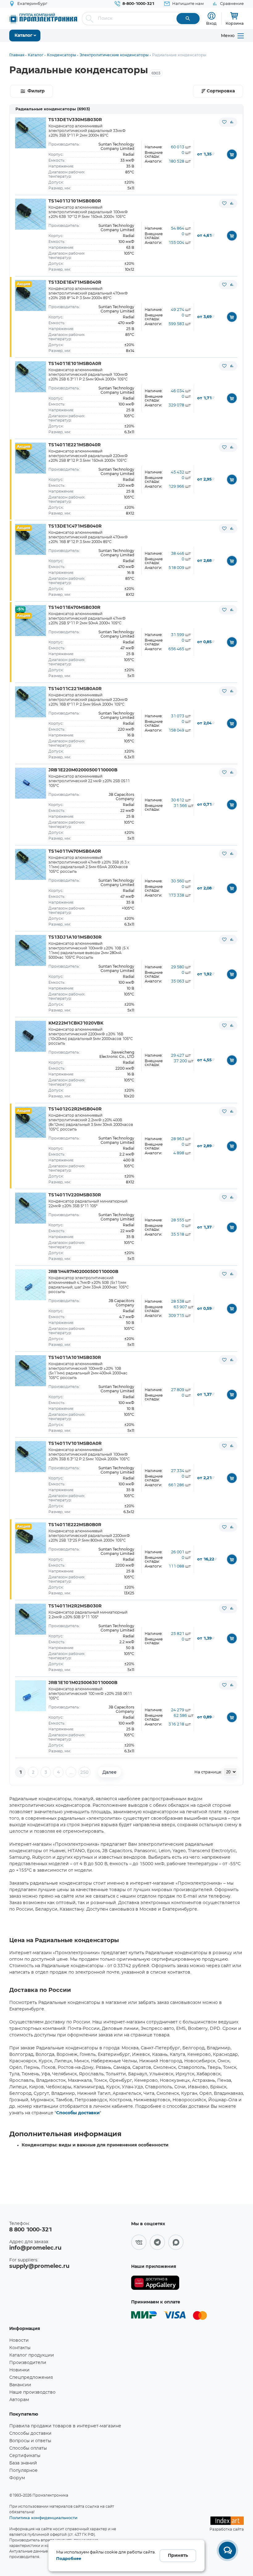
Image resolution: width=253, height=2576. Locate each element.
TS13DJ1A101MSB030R (75, 937)
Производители (28, 2363)
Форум (17, 2478)
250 (84, 1772)
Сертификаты (25, 2456)
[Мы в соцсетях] (139, 2242)
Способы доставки (78, 2113)
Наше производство (32, 2392)
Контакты (20, 2348)
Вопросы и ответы (30, 2441)
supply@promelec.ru (39, 2266)
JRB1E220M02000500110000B (83, 770)
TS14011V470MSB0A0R (75, 851)
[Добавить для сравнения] (232, 122)
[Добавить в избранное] (224, 122)
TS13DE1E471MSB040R (75, 282)
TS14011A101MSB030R (75, 1358)
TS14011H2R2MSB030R (75, 1606)
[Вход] (212, 16)
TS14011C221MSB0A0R (75, 689)
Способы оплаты (28, 2448)
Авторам (19, 2400)
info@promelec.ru (35, 2248)
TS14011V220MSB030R (75, 1195)
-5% (20, 609)
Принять (178, 2556)
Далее (110, 1772)
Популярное (23, 2471)
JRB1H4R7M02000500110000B (83, 1272)
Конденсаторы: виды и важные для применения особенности (95, 2145)
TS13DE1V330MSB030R (75, 120)
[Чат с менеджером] (227, 2550)
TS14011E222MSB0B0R (75, 1525)
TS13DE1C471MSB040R (75, 526)
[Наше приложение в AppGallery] (155, 2283)
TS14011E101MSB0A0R (75, 364)
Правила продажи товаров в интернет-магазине (65, 2426)
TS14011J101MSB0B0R (75, 201)
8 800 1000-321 (31, 2230)
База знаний (23, 2463)
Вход (211, 23)
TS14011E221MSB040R (75, 445)
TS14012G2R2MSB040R (75, 1109)
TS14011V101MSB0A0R (75, 1444)
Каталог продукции (32, 2355)
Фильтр (36, 91)
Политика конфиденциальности (43, 2518)
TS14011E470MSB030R (74, 608)
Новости (19, 2340)
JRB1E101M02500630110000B (83, 1683)
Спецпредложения (31, 2378)
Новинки (19, 2370)
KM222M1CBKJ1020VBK (76, 1023)
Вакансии (20, 2385)
